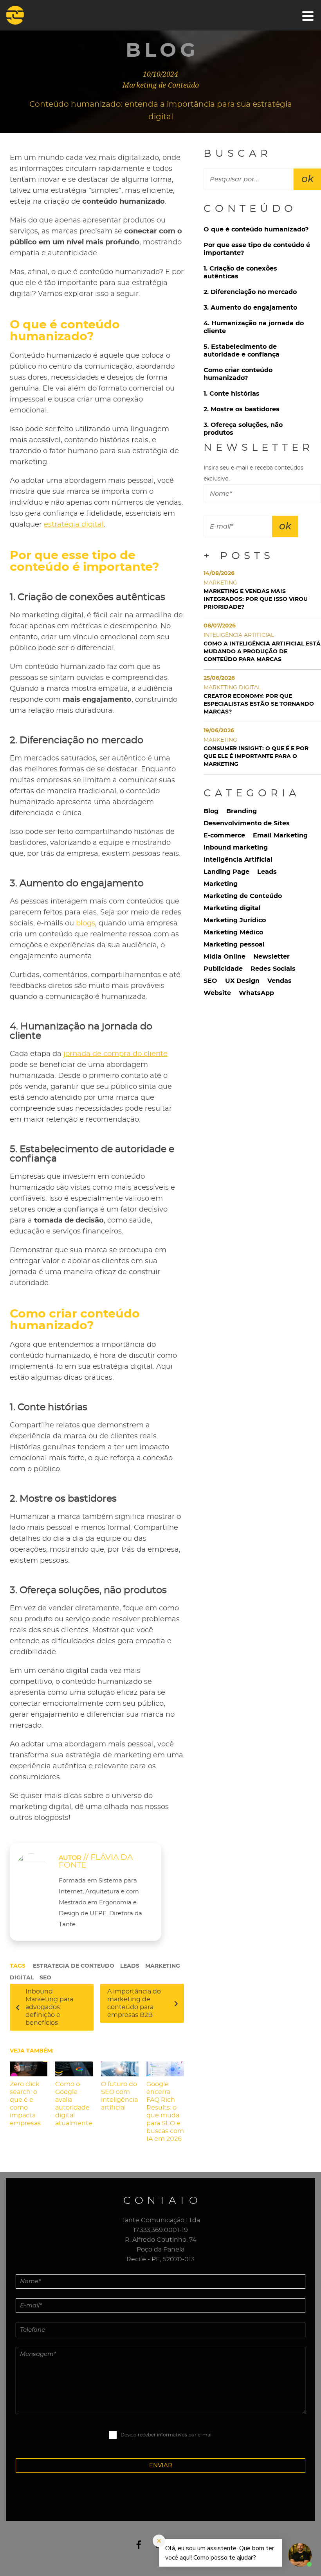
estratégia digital (74, 525)
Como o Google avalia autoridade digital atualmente (74, 2104)
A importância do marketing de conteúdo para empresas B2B (134, 2003)
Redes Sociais (273, 969)
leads (130, 1966)
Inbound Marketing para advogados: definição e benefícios (49, 2007)
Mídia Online (225, 957)
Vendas (280, 981)
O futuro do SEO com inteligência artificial (119, 2096)
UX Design (242, 981)
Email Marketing (280, 835)
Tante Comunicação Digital (25, 15)
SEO (45, 1978)
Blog (211, 811)
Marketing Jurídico (235, 920)
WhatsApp (256, 993)
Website (217, 993)
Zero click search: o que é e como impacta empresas (25, 2104)
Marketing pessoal (234, 945)
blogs (86, 923)
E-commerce (224, 835)
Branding (242, 811)
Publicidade (223, 969)
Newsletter (271, 957)
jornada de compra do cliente (115, 1054)
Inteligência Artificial (238, 860)
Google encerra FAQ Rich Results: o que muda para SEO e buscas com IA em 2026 (165, 2112)
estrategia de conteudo (74, 1966)
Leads (267, 872)
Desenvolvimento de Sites (247, 823)
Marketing (221, 884)
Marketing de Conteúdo (243, 896)
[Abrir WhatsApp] (20, 2556)
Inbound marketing (236, 848)
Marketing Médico (233, 932)
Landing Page (226, 872)
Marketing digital (232, 908)
